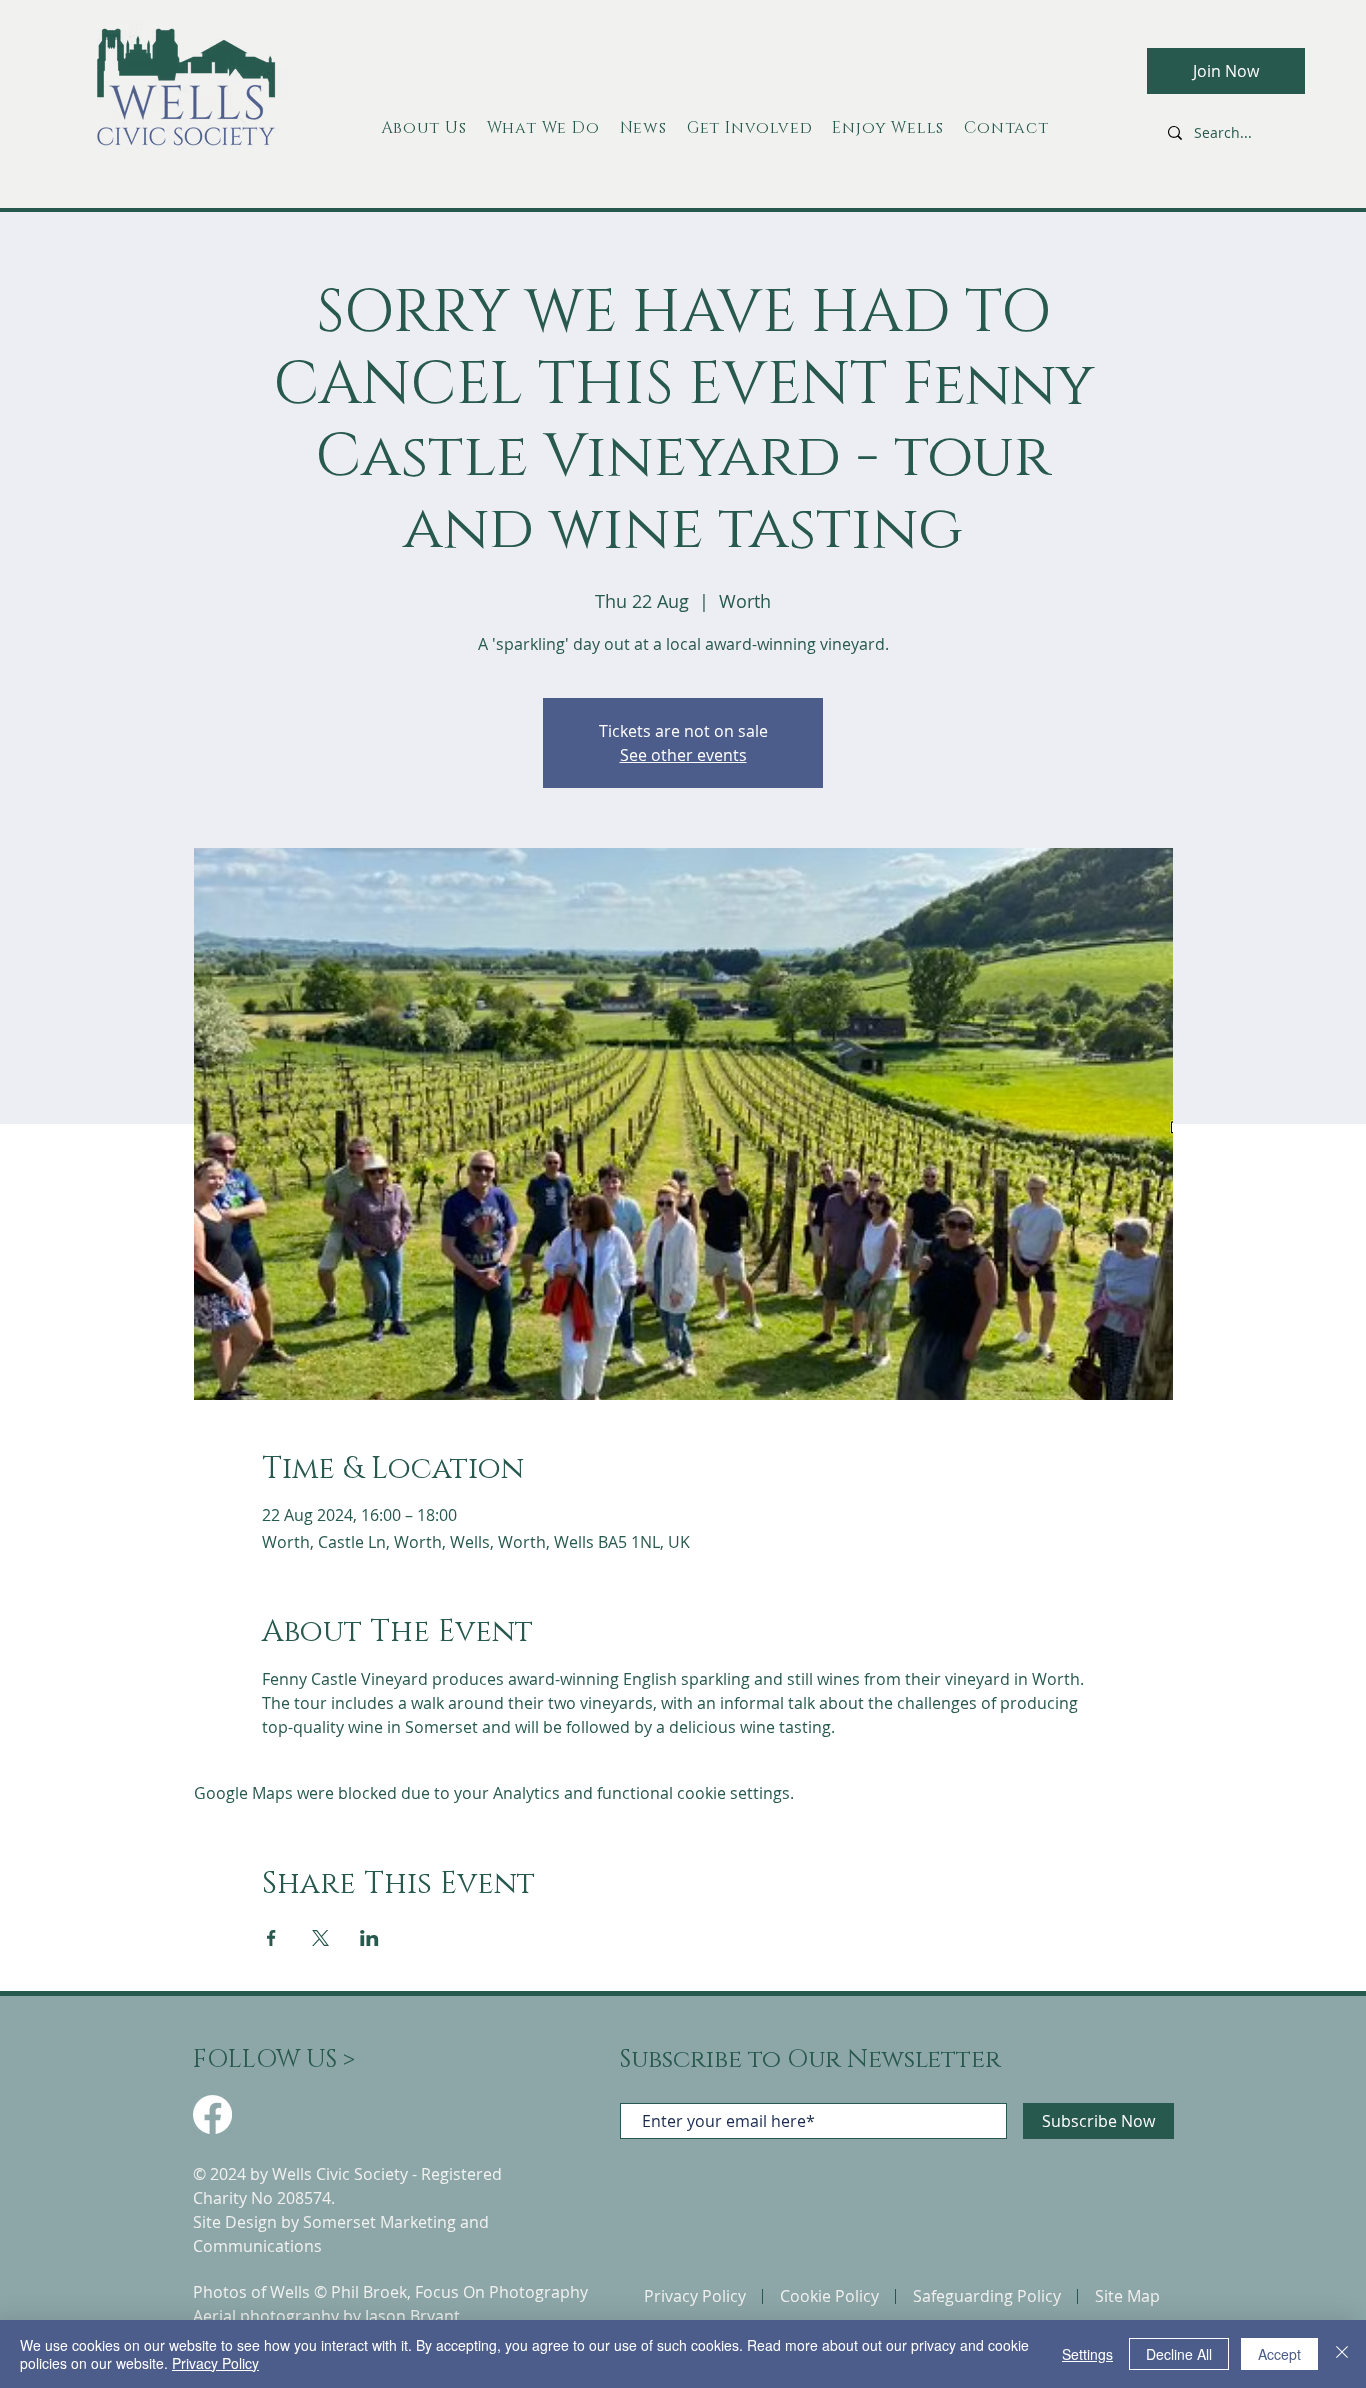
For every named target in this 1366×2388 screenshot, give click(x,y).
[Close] (1342, 2354)
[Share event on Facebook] (271, 1938)
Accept (1279, 2354)
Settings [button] (1087, 2354)
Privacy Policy (215, 2363)
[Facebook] (212, 2114)
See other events (683, 755)
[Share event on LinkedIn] (369, 1938)
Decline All (1179, 2354)
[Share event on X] (320, 1938)
